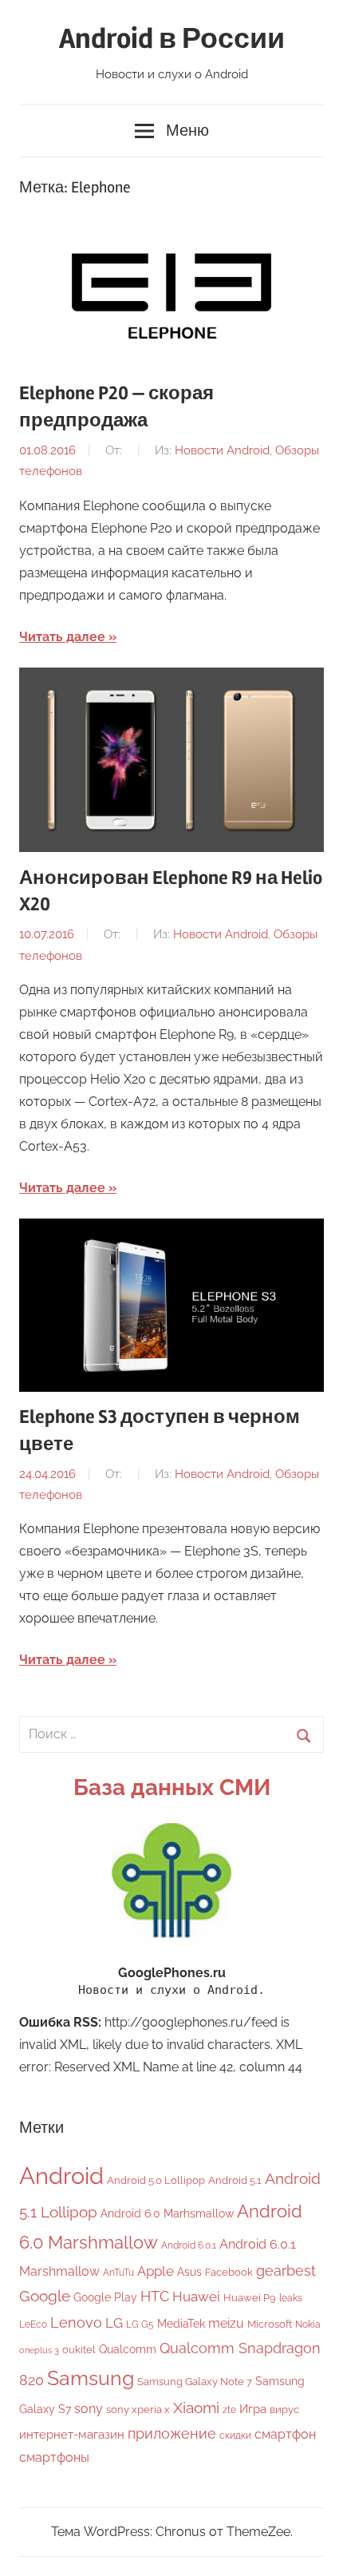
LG (114, 2323)
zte (229, 2410)
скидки (235, 2435)
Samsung (91, 2378)
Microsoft (270, 2324)
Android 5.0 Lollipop (156, 2180)
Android (61, 2176)
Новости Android (222, 450)
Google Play (105, 2297)
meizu (226, 2323)
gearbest (286, 2271)
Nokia (308, 2324)
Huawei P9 (250, 2298)
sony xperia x (138, 2410)
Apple (156, 2271)
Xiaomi (196, 2408)
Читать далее (62, 637)
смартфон (285, 2434)
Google (45, 2296)
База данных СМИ (172, 1787)
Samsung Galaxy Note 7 (195, 2382)
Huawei (196, 2297)
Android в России (172, 39)
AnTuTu (118, 2273)
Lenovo (76, 2322)
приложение (172, 2433)
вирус (284, 2410)
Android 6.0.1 (189, 2245)
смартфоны (54, 2457)
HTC (155, 2296)
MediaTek (181, 2324)
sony (89, 2409)
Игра (253, 2409)
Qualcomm (128, 2349)
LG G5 (140, 2324)
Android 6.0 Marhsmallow (167, 2213)
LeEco (33, 2324)
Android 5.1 (235, 2180)
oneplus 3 (39, 2350)
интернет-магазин (72, 2435)
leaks (291, 2298)
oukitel (79, 2350)
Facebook (229, 2272)
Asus (189, 2271)
